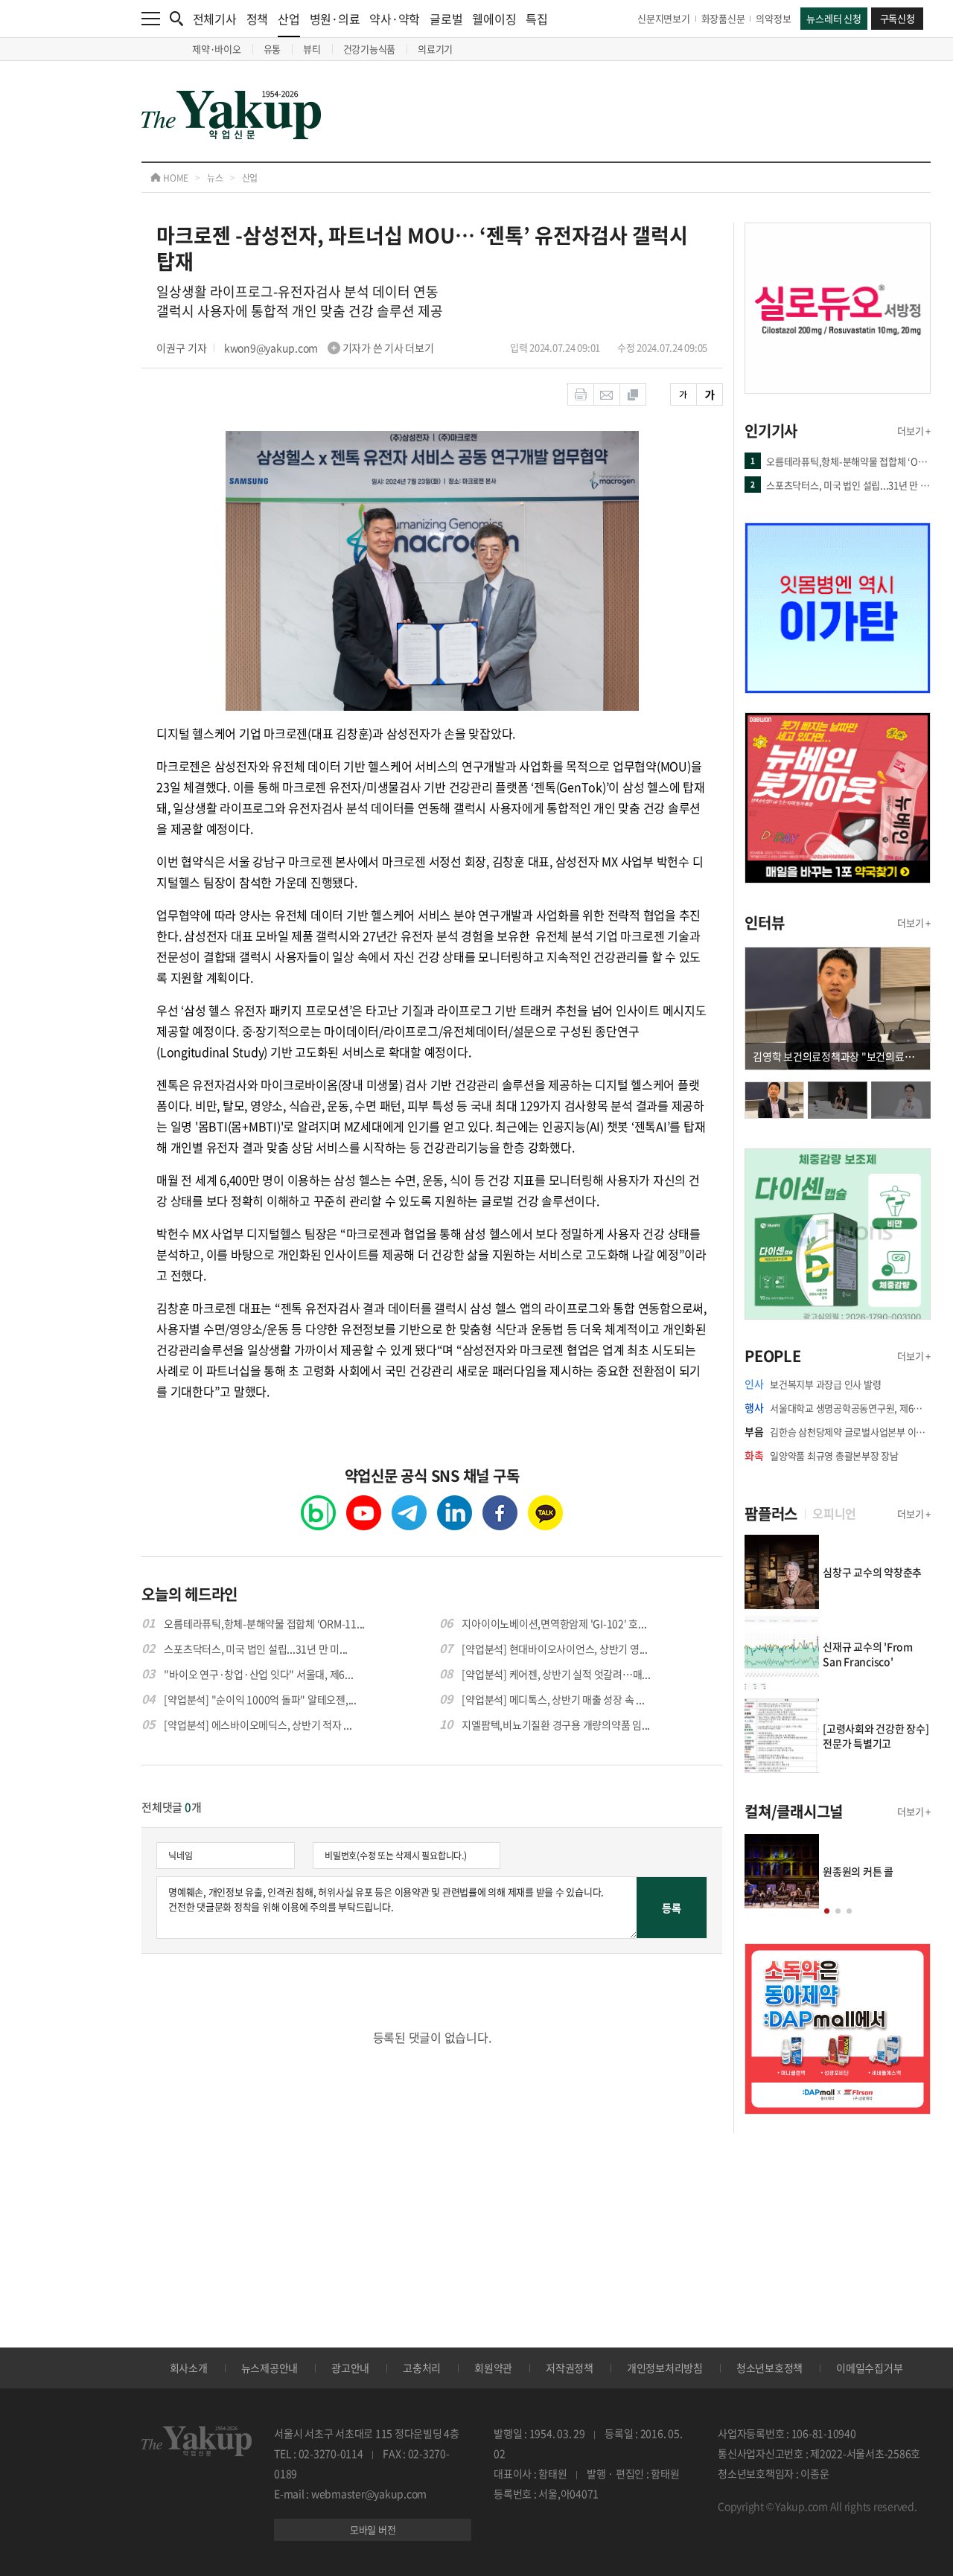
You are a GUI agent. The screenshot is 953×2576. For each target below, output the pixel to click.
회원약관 (493, 2368)
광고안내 (350, 2368)
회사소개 (189, 2368)
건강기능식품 (370, 49)
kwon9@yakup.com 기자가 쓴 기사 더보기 (329, 348)
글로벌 (446, 19)
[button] (827, 1911)
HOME (175, 178)
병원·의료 (335, 19)
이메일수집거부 (869, 2368)
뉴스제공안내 (270, 2368)
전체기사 (215, 19)
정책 (258, 19)
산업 (289, 19)
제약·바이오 (217, 49)
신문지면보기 (664, 18)
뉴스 (215, 178)
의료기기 (435, 49)
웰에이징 (494, 19)
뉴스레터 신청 (834, 18)
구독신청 (898, 18)
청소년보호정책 (769, 2368)
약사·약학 (395, 19)
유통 (272, 49)
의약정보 (773, 18)
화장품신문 (723, 18)
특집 (537, 19)
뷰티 (312, 49)
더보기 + (914, 431)
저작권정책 (570, 2368)
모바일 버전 (373, 2529)
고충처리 (422, 2368)
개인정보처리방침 (665, 2368)
